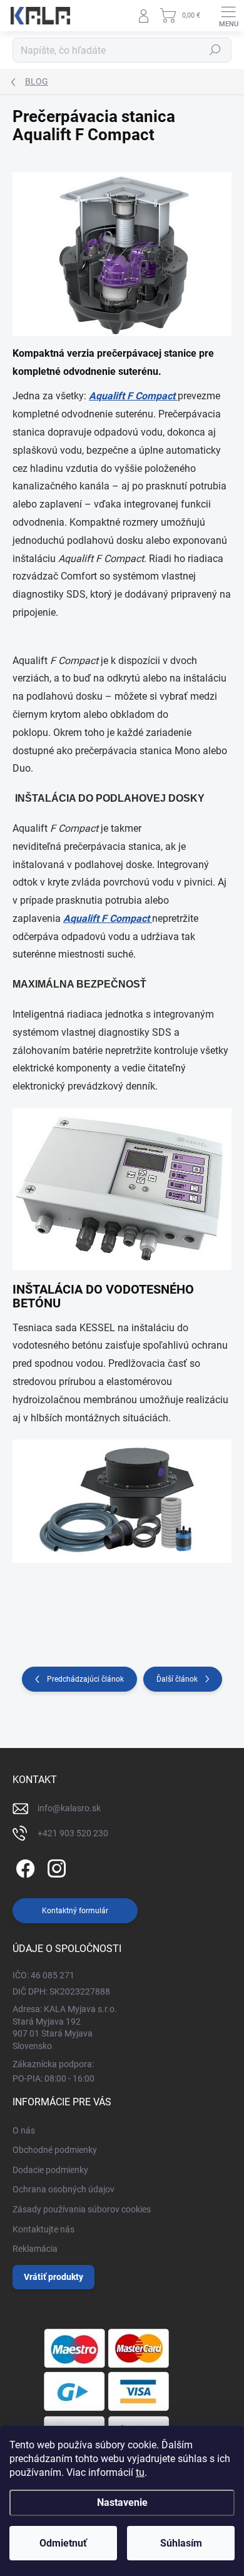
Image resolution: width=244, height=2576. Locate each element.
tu (140, 2472)
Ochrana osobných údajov (64, 2189)
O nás (24, 2130)
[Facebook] (23, 1867)
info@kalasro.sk (69, 1808)
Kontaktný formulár (75, 1911)
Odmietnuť (63, 2543)
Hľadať (215, 50)
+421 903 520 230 (73, 1833)
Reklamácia (35, 2249)
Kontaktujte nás (43, 2229)
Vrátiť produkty (53, 2277)
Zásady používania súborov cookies (82, 2209)
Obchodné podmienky (55, 2150)
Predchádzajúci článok (85, 1679)
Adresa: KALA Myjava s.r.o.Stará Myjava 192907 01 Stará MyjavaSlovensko (65, 2027)
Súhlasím (181, 2543)
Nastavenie (122, 2502)
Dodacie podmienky (50, 2170)
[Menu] (228, 16)
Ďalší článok (177, 1679)
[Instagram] (55, 1867)
